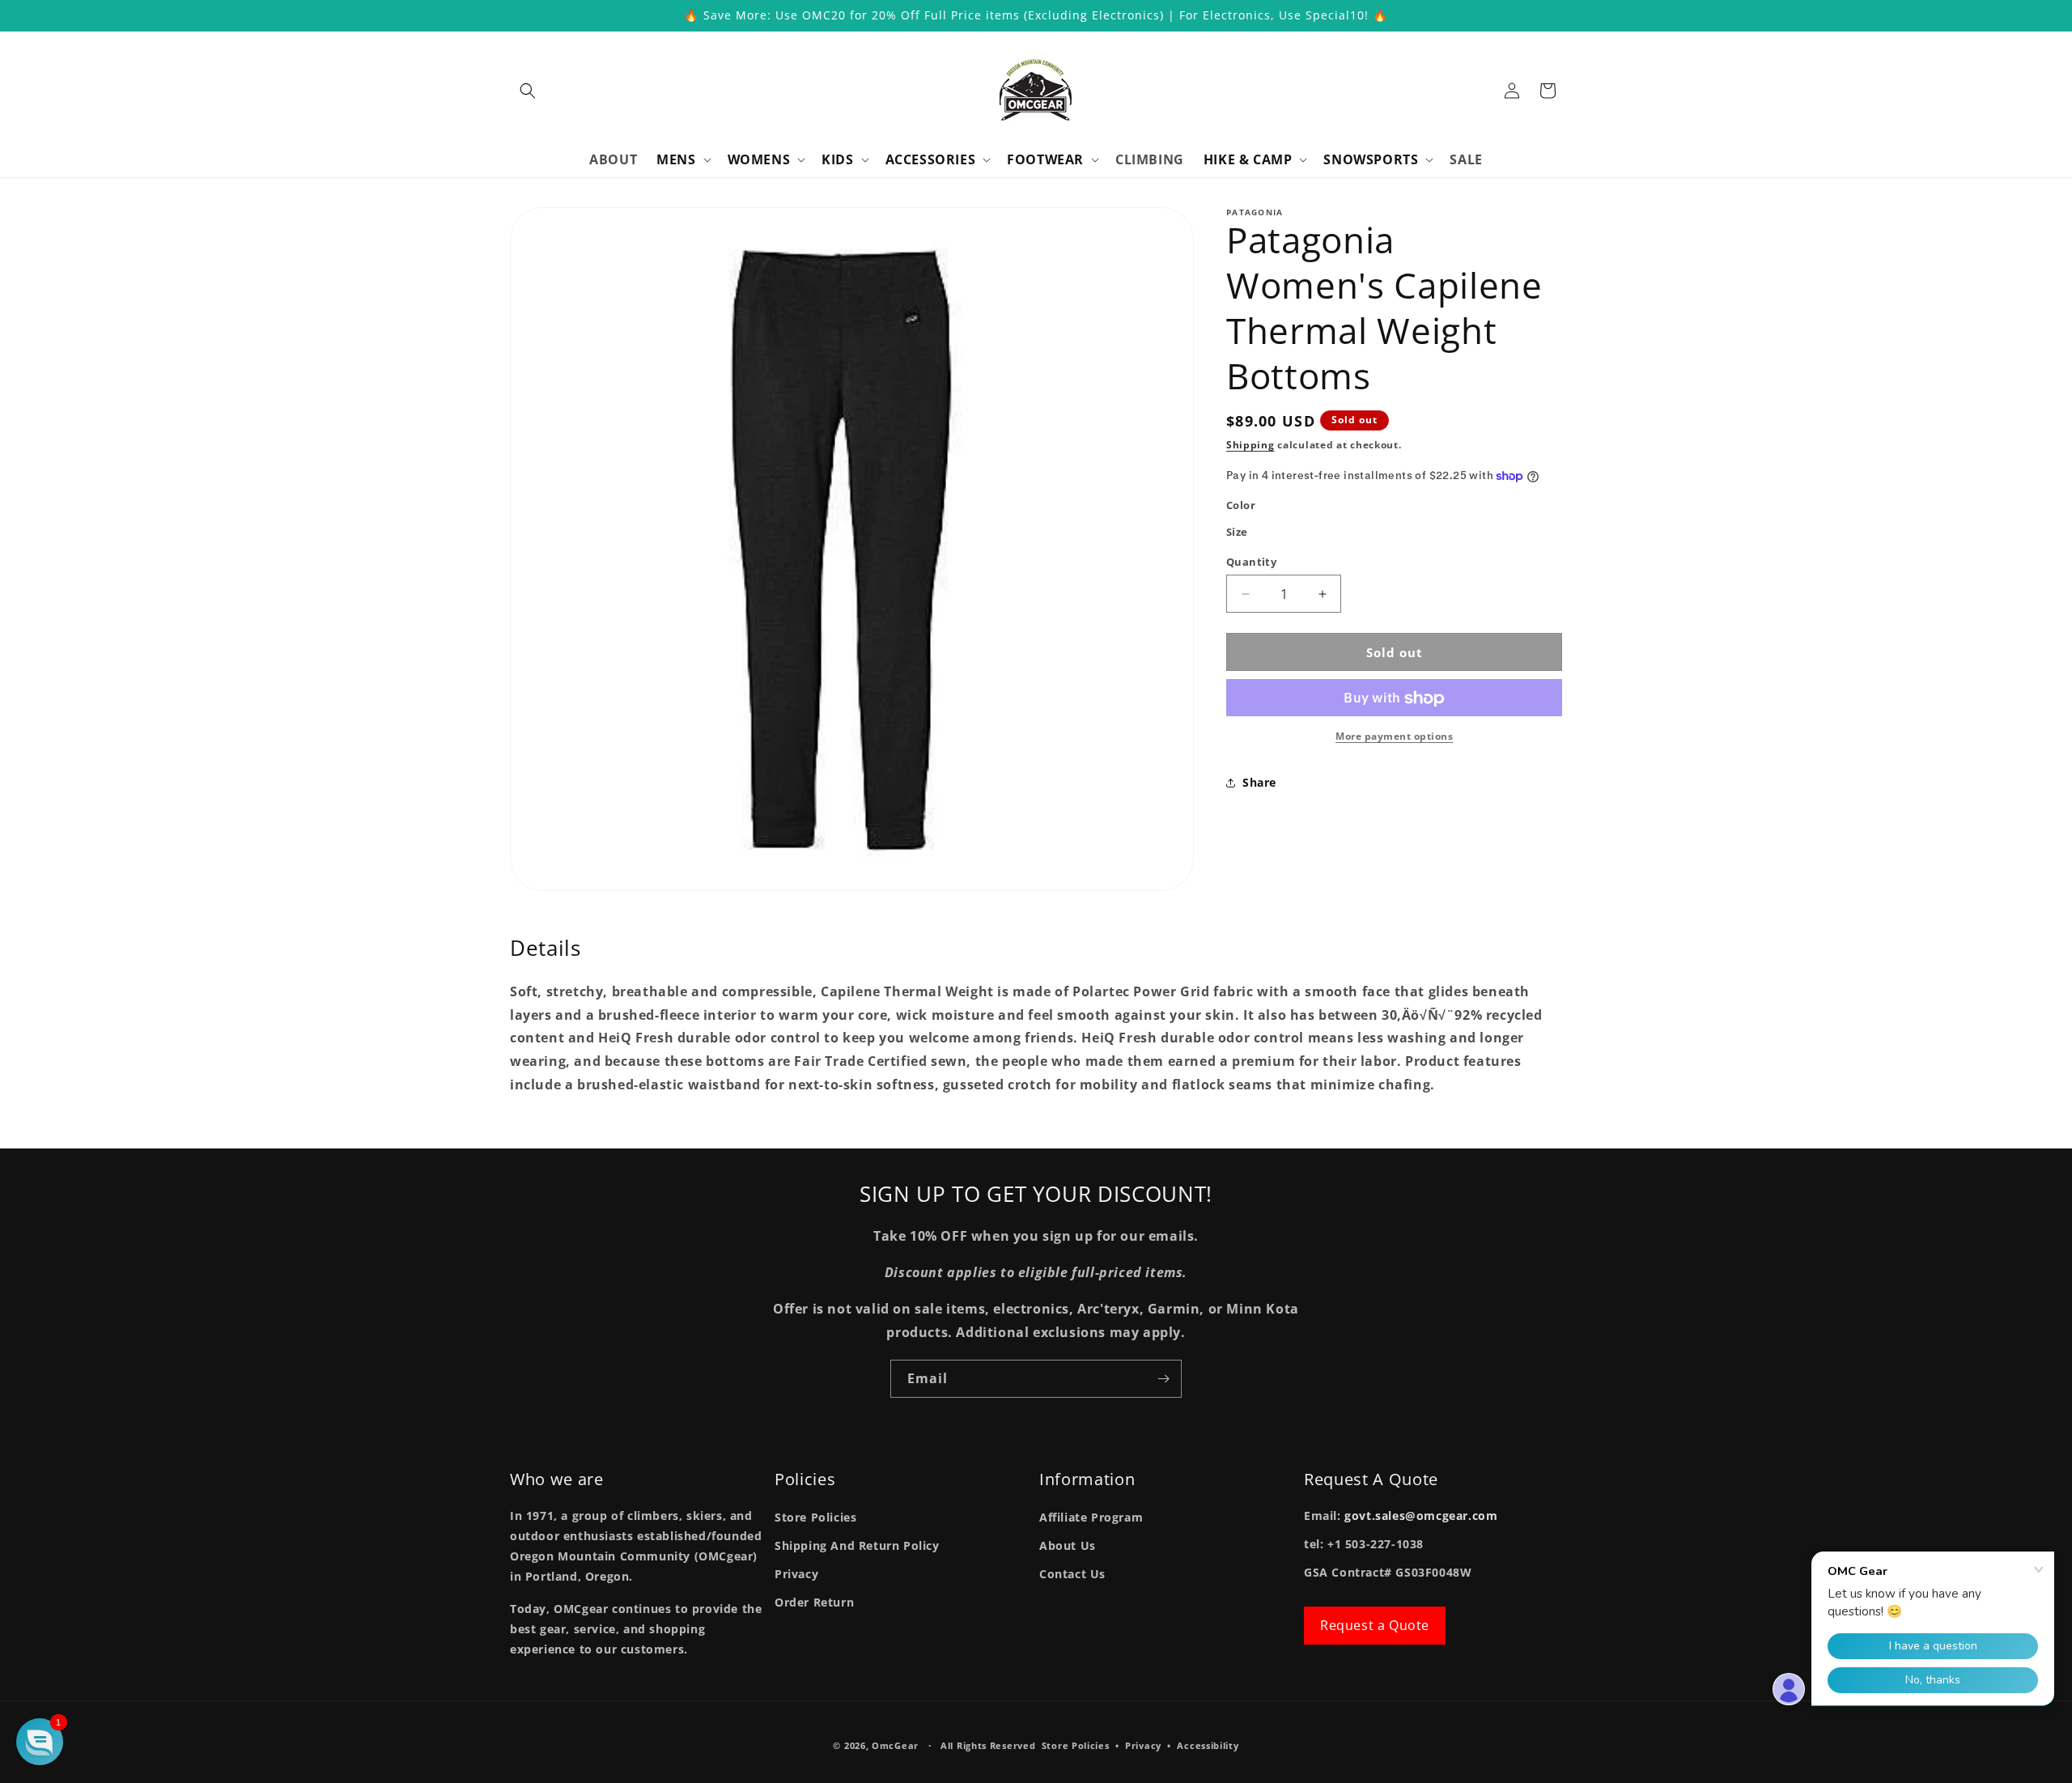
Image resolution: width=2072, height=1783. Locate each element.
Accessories (931, 160)
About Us (1068, 1545)
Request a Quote (1375, 1626)
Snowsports (1371, 160)
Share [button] (1259, 782)
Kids (837, 160)
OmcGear (895, 1745)
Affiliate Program (1091, 1517)
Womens (759, 160)
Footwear (1045, 160)
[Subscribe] (1163, 1379)
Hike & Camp (1248, 160)
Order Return (814, 1603)
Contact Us (1072, 1575)
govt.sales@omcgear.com (1421, 1516)
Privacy (796, 1575)
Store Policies (815, 1517)
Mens (676, 160)
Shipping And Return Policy (857, 1545)
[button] (528, 91)
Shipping (1250, 445)
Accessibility (1208, 1745)
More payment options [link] (1394, 737)
